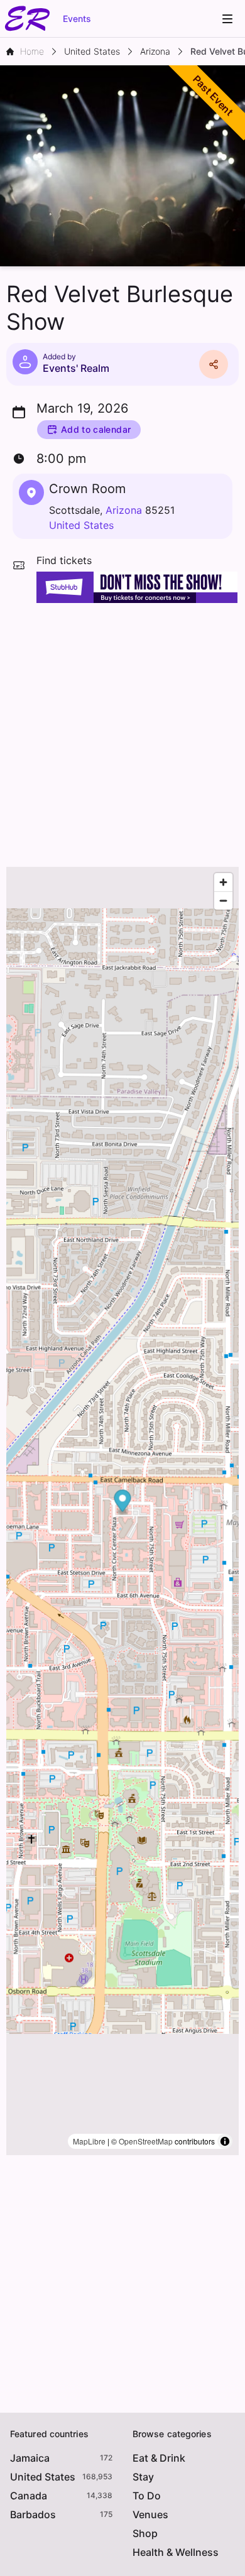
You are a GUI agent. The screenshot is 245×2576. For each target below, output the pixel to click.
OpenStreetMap (146, 2141)
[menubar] (227, 19)
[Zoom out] (223, 900)
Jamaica (30, 2458)
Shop (145, 2533)
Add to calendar (96, 429)
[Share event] (214, 364)
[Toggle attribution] (225, 2141)
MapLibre (89, 2141)
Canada (29, 2496)
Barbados (33, 2514)
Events (77, 19)
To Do (147, 2496)
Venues (150, 2514)
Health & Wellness (176, 2552)
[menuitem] (227, 19)
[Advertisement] (122, 732)
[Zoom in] (223, 882)
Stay (143, 2477)
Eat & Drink (159, 2458)
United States (81, 525)
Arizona (124, 510)
